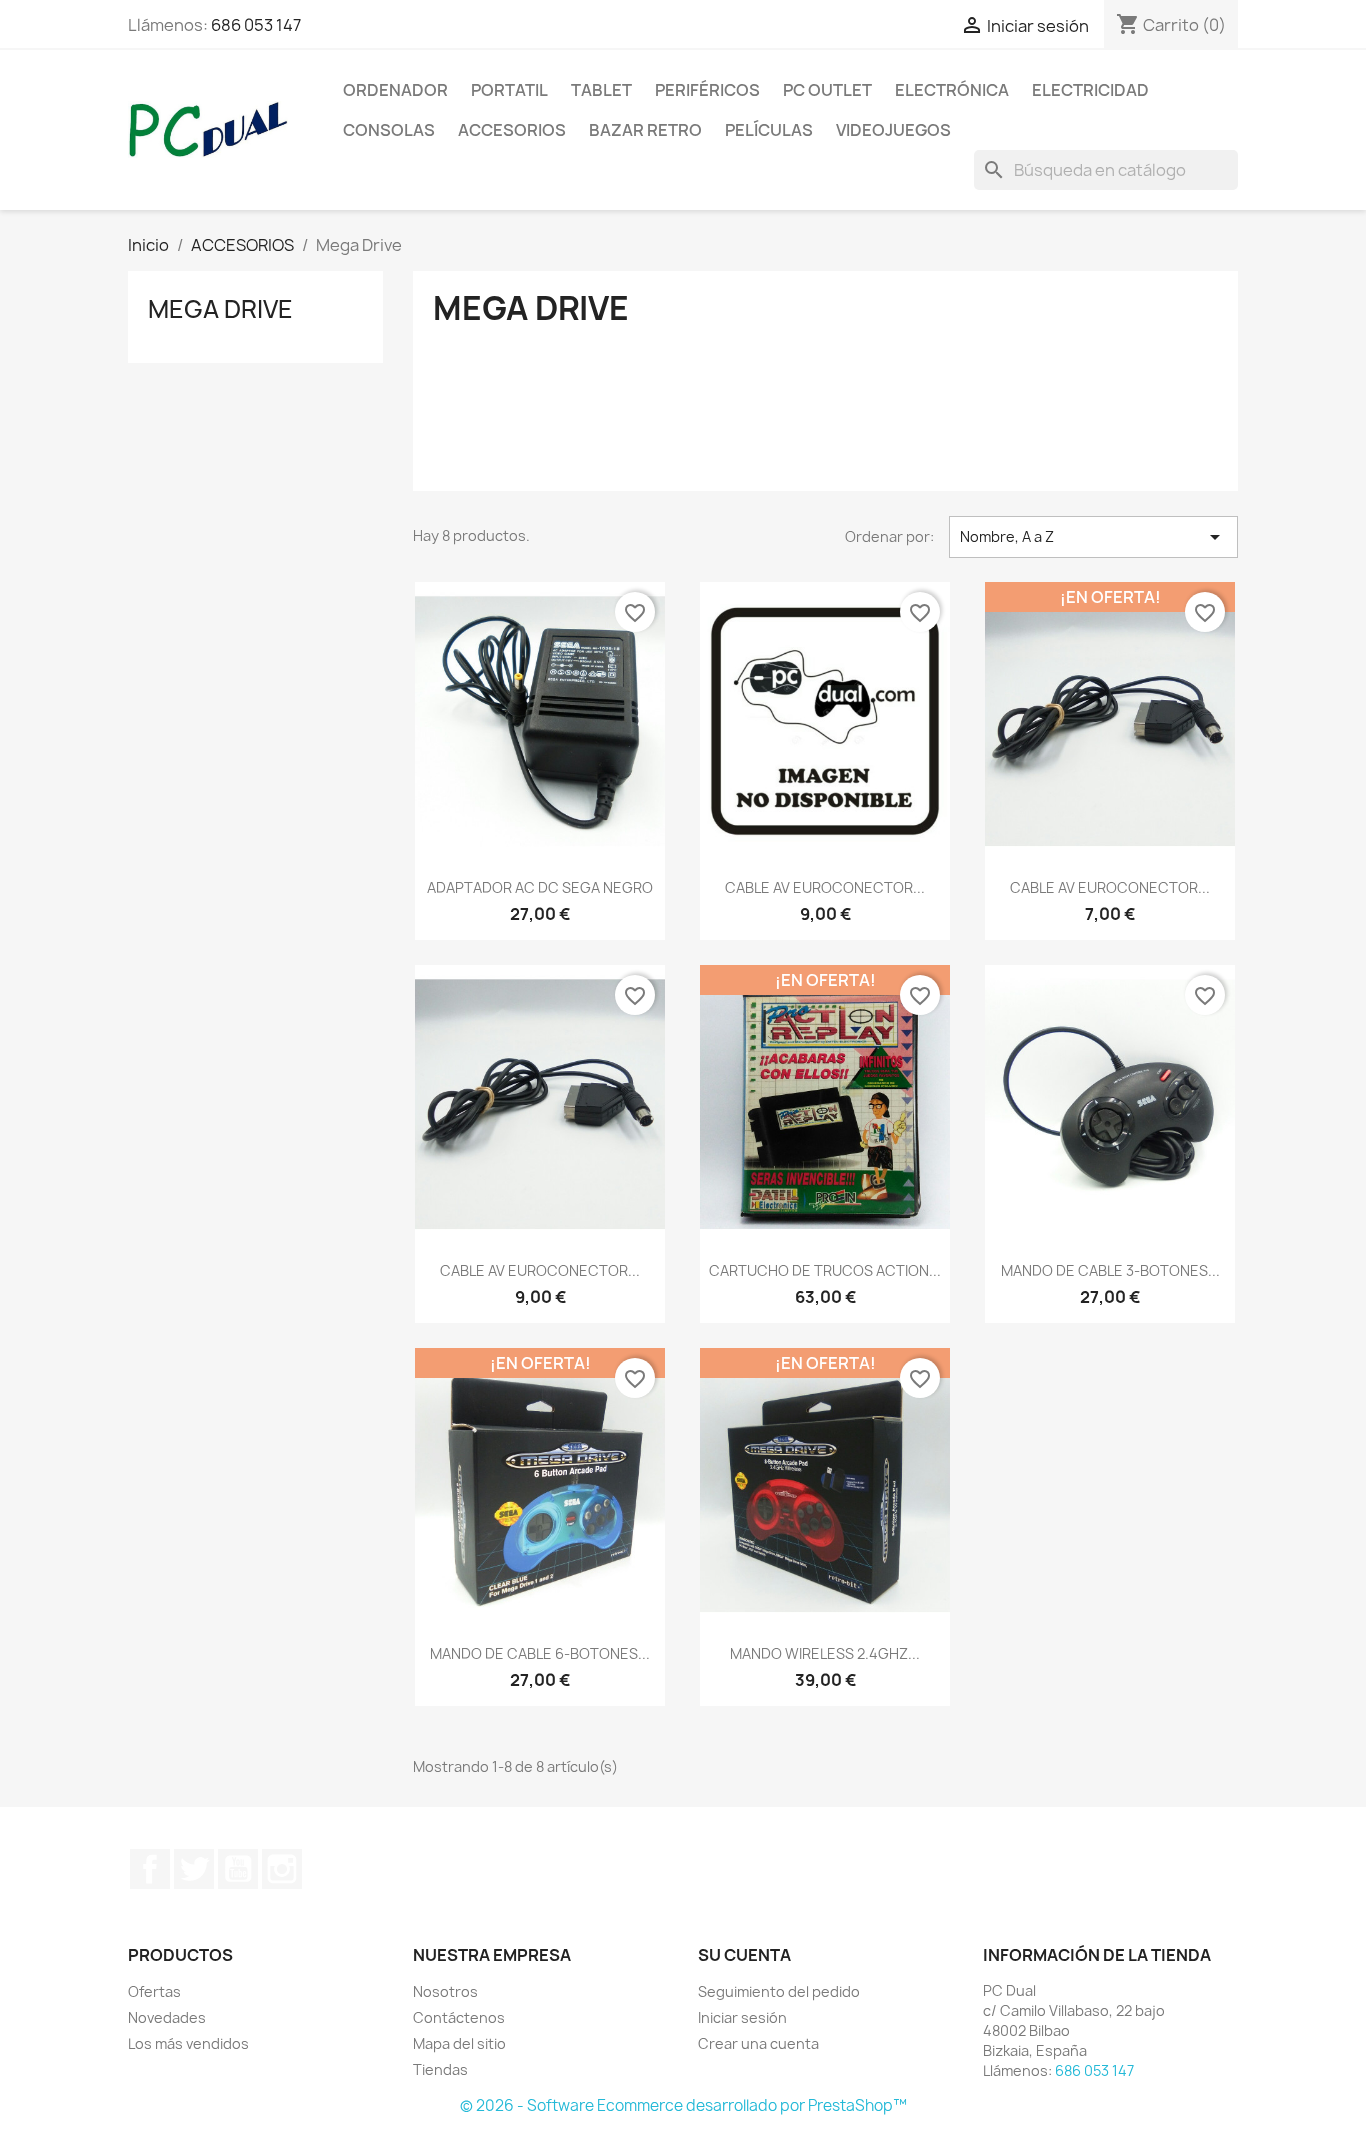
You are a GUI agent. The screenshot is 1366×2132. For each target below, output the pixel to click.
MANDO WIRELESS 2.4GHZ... (825, 1653)
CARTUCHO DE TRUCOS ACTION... (825, 1270)
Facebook (150, 1869)
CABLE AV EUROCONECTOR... (825, 887)
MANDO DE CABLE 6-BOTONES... (540, 1653)
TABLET (601, 90)
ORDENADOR (395, 90)
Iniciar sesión (742, 2017)
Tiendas (440, 2069)
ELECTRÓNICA (952, 90)
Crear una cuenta (758, 2043)
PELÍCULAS (769, 130)
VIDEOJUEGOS (893, 130)
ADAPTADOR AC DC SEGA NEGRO (540, 887)
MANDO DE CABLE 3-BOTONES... (1110, 1270)
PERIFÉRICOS (707, 90)
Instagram (282, 1869)
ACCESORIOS (512, 130)
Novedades (167, 2017)
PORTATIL (509, 90)
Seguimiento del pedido (779, 1991)
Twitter (194, 1869)
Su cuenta (744, 1955)
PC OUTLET (827, 90)
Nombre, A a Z (1093, 537)
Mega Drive (220, 309)
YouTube (238, 1869)
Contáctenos (459, 2017)
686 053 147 (256, 25)
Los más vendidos (188, 2043)
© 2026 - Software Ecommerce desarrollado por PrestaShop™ (683, 2105)
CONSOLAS (389, 130)
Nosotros (445, 1991)
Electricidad (1090, 90)
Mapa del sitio (459, 2043)
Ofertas (154, 1991)
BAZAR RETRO (645, 130)
